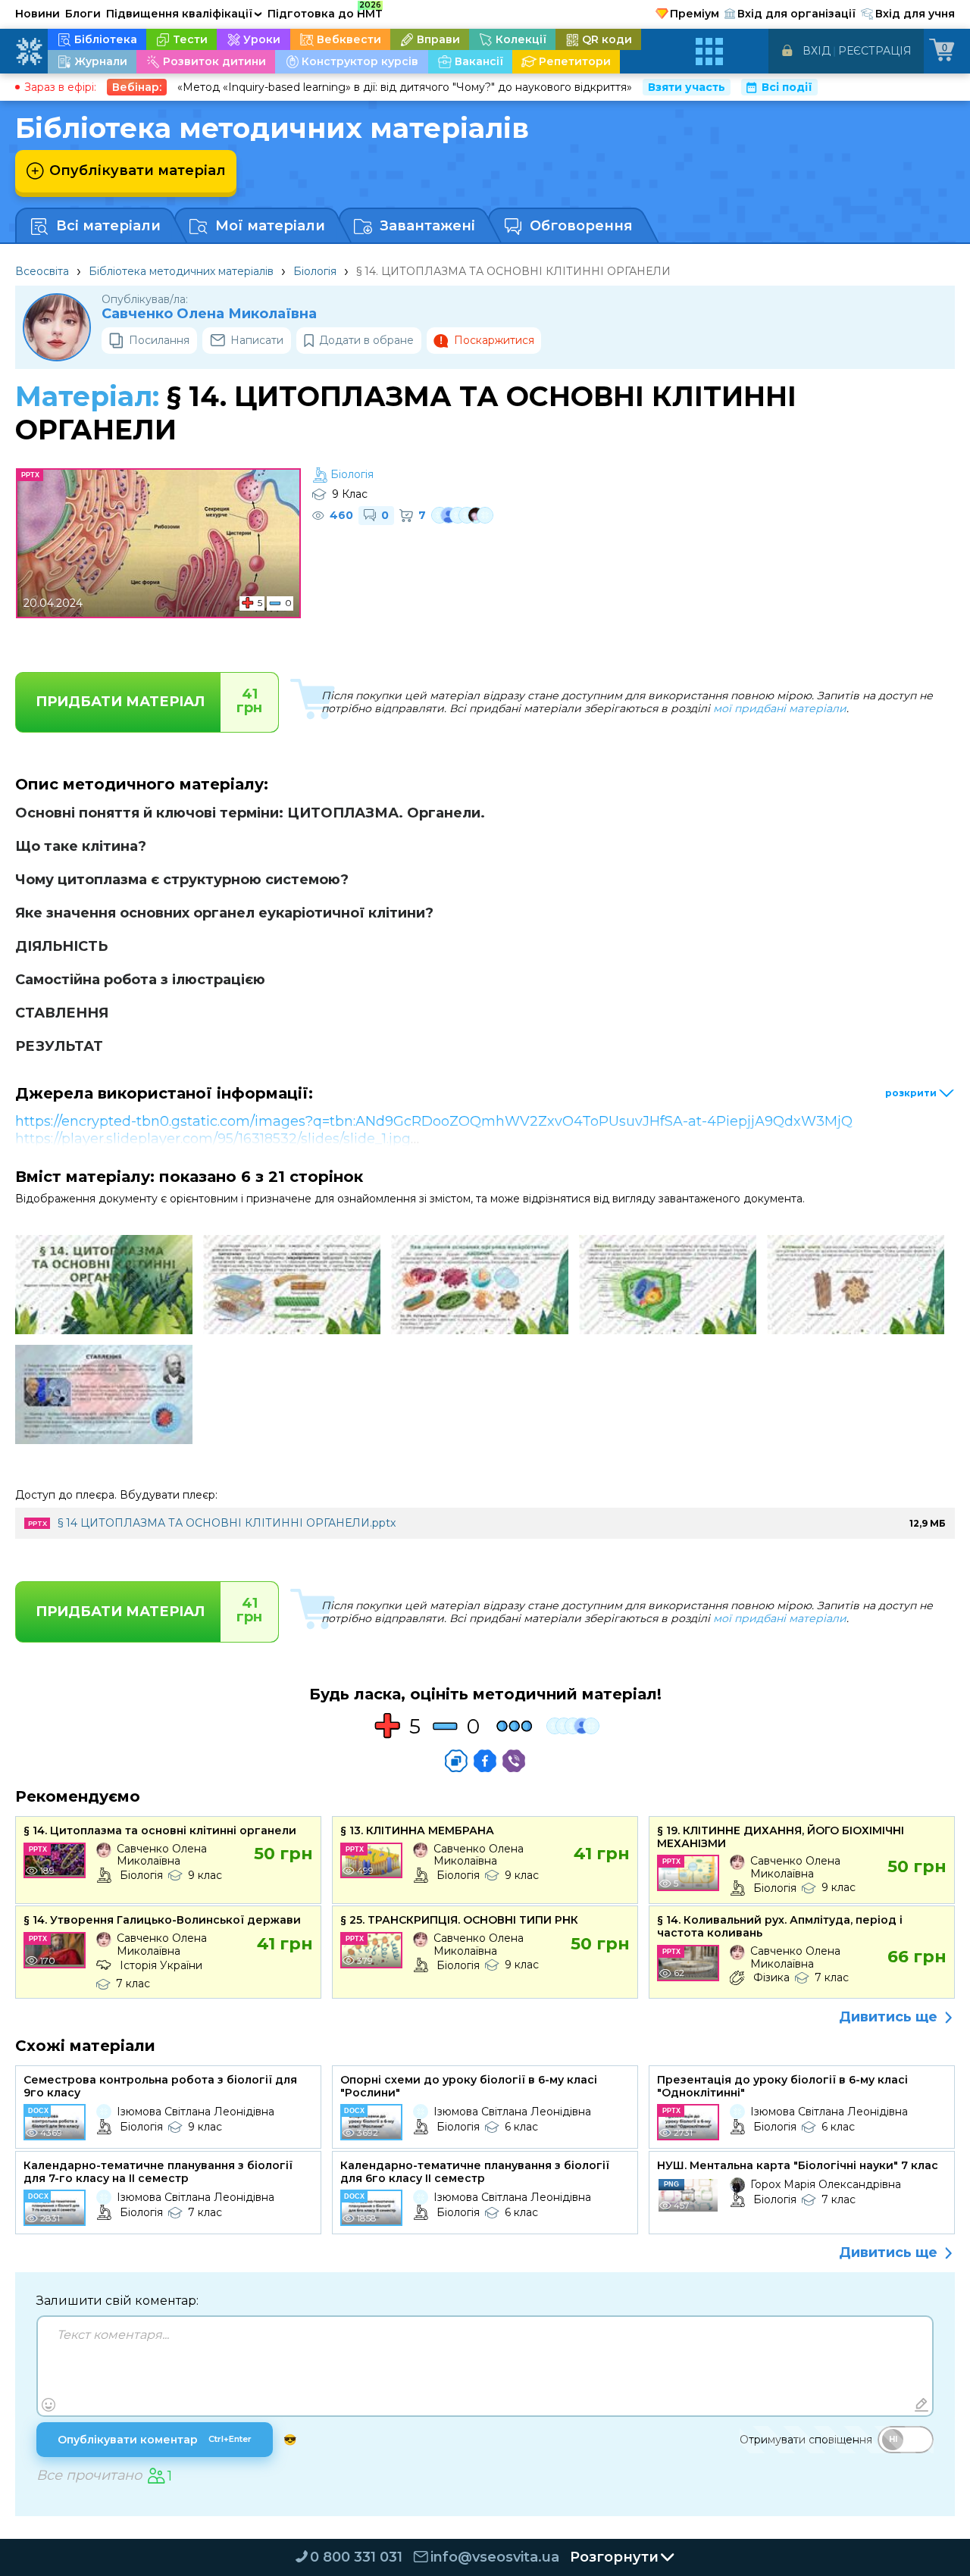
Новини (38, 14)
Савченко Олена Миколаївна (209, 314)
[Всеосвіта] (29, 52)
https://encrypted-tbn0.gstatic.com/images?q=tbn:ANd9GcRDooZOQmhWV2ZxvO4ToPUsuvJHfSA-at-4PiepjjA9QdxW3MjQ (434, 1121)
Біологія (315, 271)
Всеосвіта (42, 271)
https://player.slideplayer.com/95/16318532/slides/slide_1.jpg (213, 1139)
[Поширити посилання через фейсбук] (485, 1761)
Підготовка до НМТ (325, 11)
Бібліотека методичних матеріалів (181, 271)
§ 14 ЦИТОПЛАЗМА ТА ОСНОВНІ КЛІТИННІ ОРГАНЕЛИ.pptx (227, 1523)
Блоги (83, 14)
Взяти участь (687, 87)
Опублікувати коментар (155, 2440)
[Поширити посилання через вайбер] (514, 1761)
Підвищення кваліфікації (184, 14)
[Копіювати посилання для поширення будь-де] (456, 1761)
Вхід (817, 51)
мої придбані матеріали (780, 708)
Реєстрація (875, 51)
